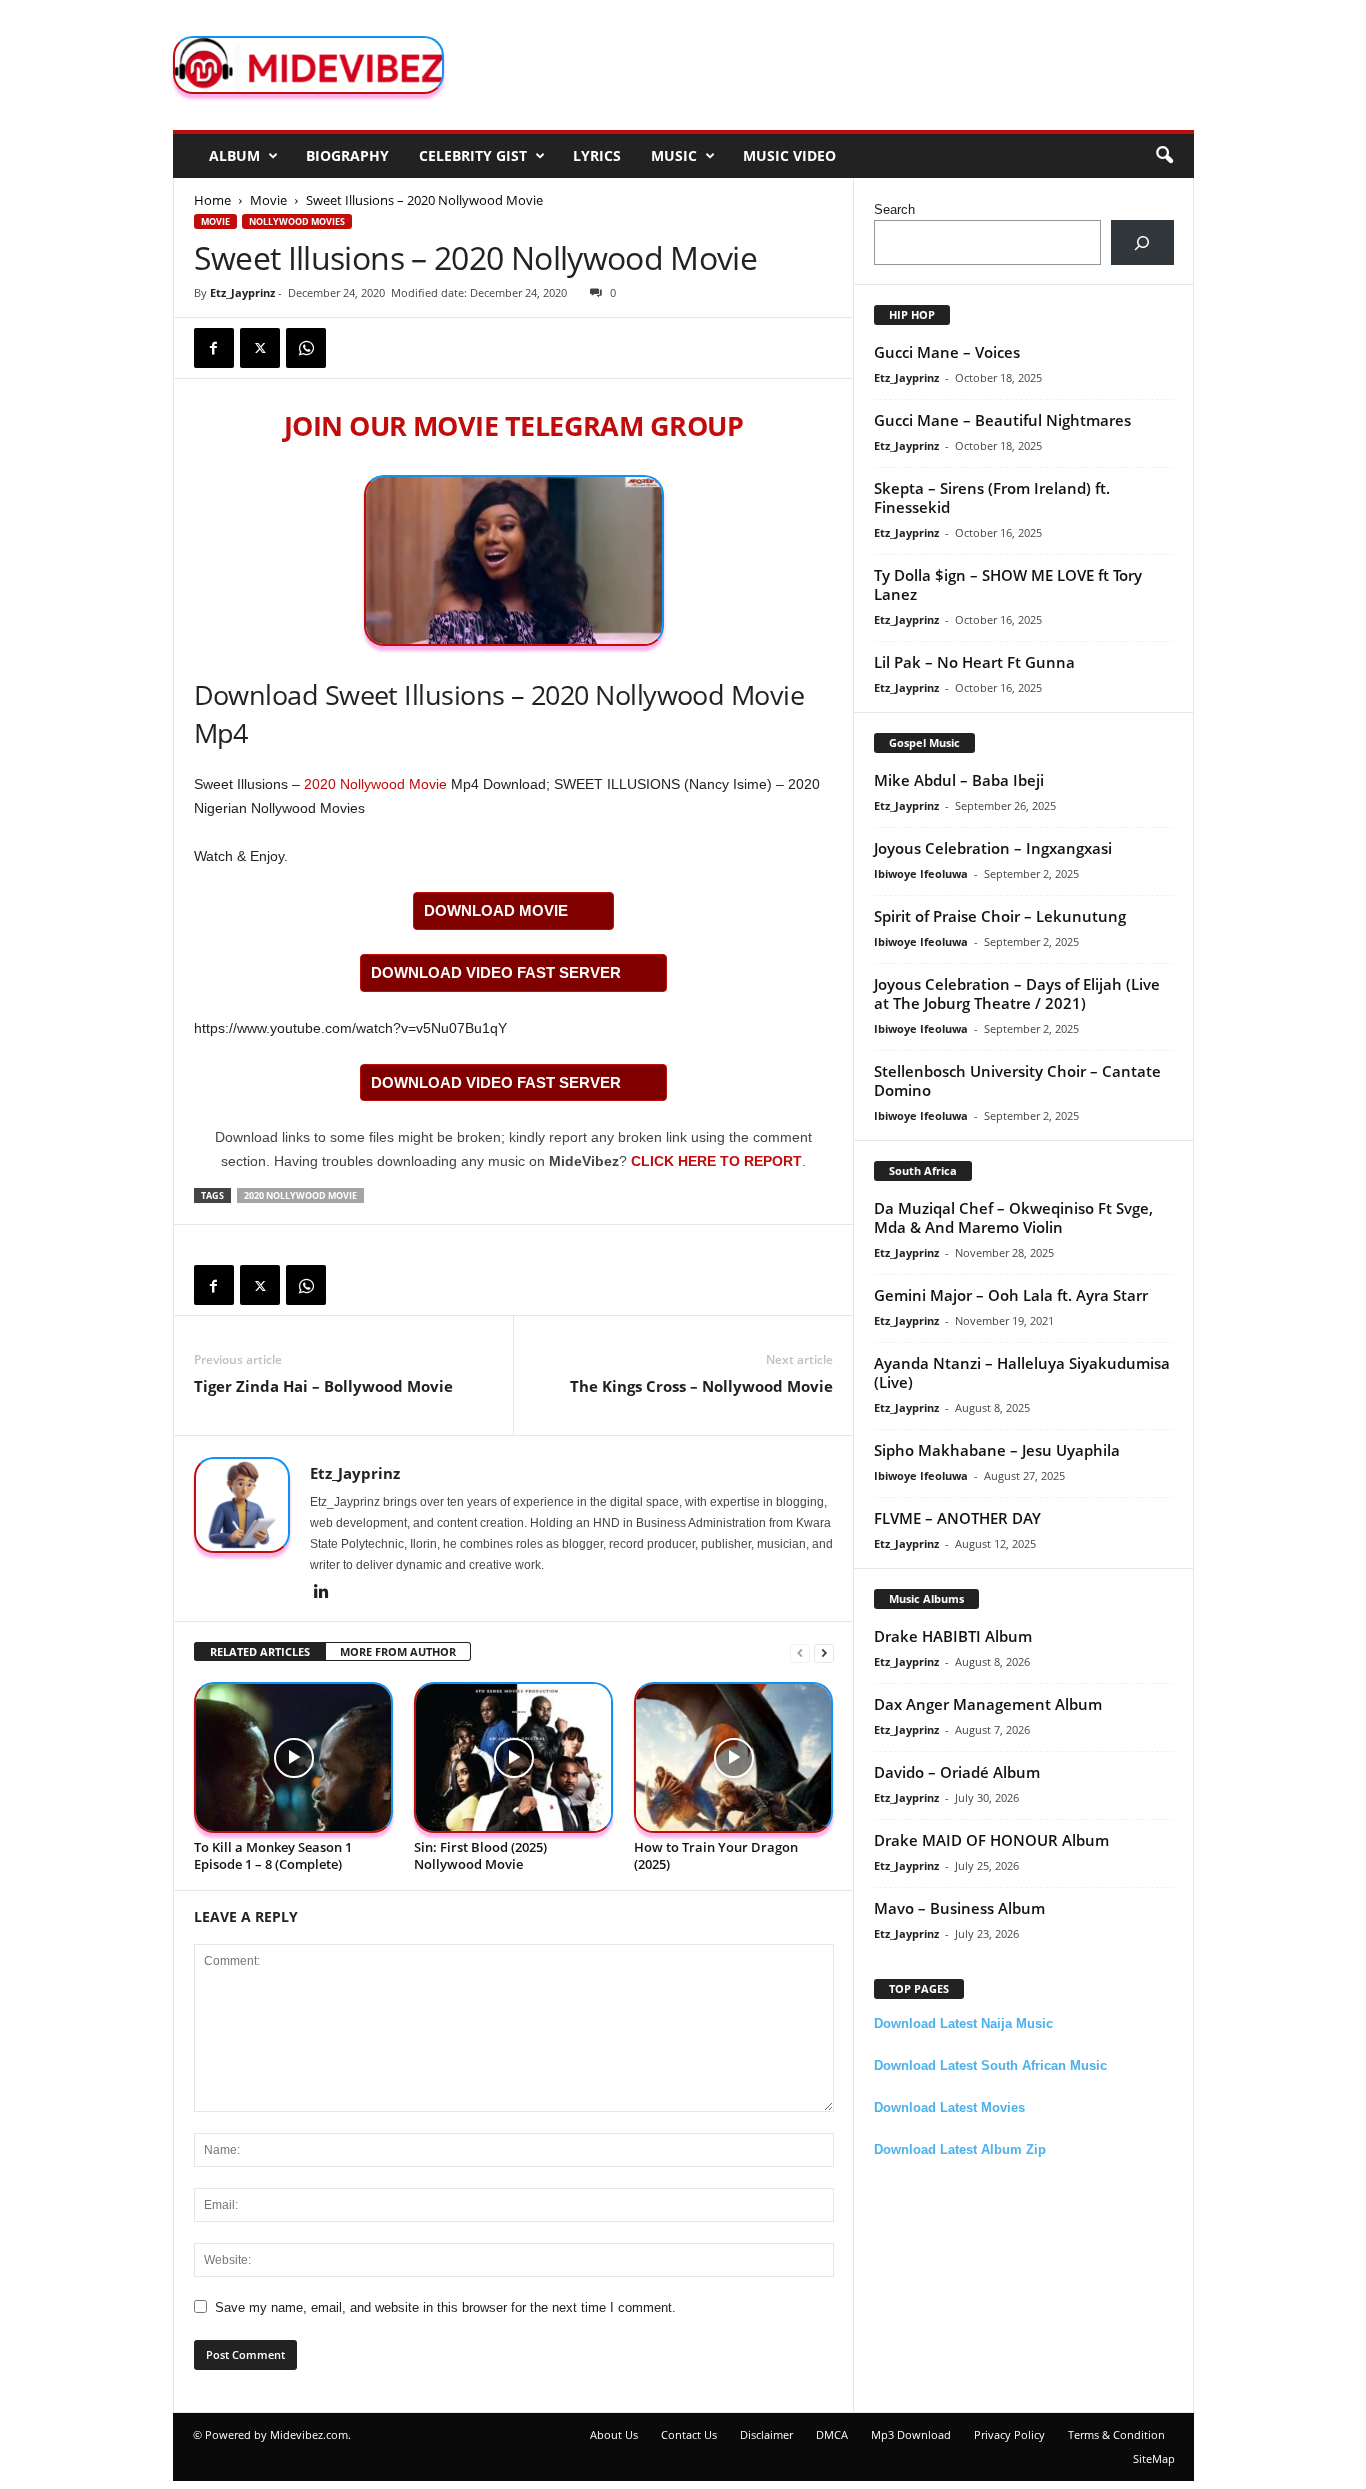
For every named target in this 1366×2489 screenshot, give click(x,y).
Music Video (789, 155)
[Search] (1142, 242)
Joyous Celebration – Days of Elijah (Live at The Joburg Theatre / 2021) (1017, 993)
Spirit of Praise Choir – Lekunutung (1000, 916)
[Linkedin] (322, 1593)
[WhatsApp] (306, 348)
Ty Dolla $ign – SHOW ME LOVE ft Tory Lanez (1008, 584)
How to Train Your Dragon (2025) (716, 1855)
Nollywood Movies (297, 221)
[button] (1164, 156)
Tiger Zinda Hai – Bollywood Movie (323, 1386)
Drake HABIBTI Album (953, 1636)
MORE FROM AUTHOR (398, 1651)
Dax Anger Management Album (988, 1704)
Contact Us (689, 2434)
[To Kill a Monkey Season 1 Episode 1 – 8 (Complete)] (294, 1757)
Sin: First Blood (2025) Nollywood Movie (480, 1855)
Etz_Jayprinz (242, 292)
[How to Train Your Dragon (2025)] (734, 1757)
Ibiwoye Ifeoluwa (921, 873)
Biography (347, 155)
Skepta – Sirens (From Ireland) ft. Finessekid (992, 497)
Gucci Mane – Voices (947, 352)
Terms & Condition (1116, 2434)
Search (894, 209)
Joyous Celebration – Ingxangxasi (993, 848)
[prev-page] (800, 1652)
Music (674, 155)
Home (212, 200)
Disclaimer (766, 2434)
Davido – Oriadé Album (957, 1772)
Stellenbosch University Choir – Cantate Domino (1017, 1080)
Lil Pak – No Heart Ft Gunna (974, 662)
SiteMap (1154, 2458)
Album (234, 155)
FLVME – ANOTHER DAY (957, 1518)
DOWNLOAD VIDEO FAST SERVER (496, 972)
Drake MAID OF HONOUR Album (991, 1840)
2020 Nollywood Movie (375, 784)
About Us (614, 2434)
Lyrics (597, 155)
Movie (268, 200)
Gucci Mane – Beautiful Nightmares (1002, 420)
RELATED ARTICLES (260, 1651)
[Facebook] (214, 348)
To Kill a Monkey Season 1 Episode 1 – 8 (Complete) (273, 1855)
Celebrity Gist (473, 155)
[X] (260, 348)
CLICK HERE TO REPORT (716, 1161)
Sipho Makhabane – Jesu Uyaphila (997, 1450)
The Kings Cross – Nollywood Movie (701, 1386)
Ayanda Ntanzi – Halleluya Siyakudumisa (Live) (1022, 1372)
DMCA (832, 2434)
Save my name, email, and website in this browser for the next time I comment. (445, 2307)
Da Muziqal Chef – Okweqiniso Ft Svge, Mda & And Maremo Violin (1013, 1217)
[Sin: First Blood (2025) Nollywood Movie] (514, 1757)
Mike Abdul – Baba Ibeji (959, 780)
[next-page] (824, 1652)
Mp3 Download (911, 2434)
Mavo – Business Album (959, 1908)
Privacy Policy (1009, 2434)
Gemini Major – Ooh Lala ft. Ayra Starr (1011, 1295)
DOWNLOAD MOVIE (496, 910)
